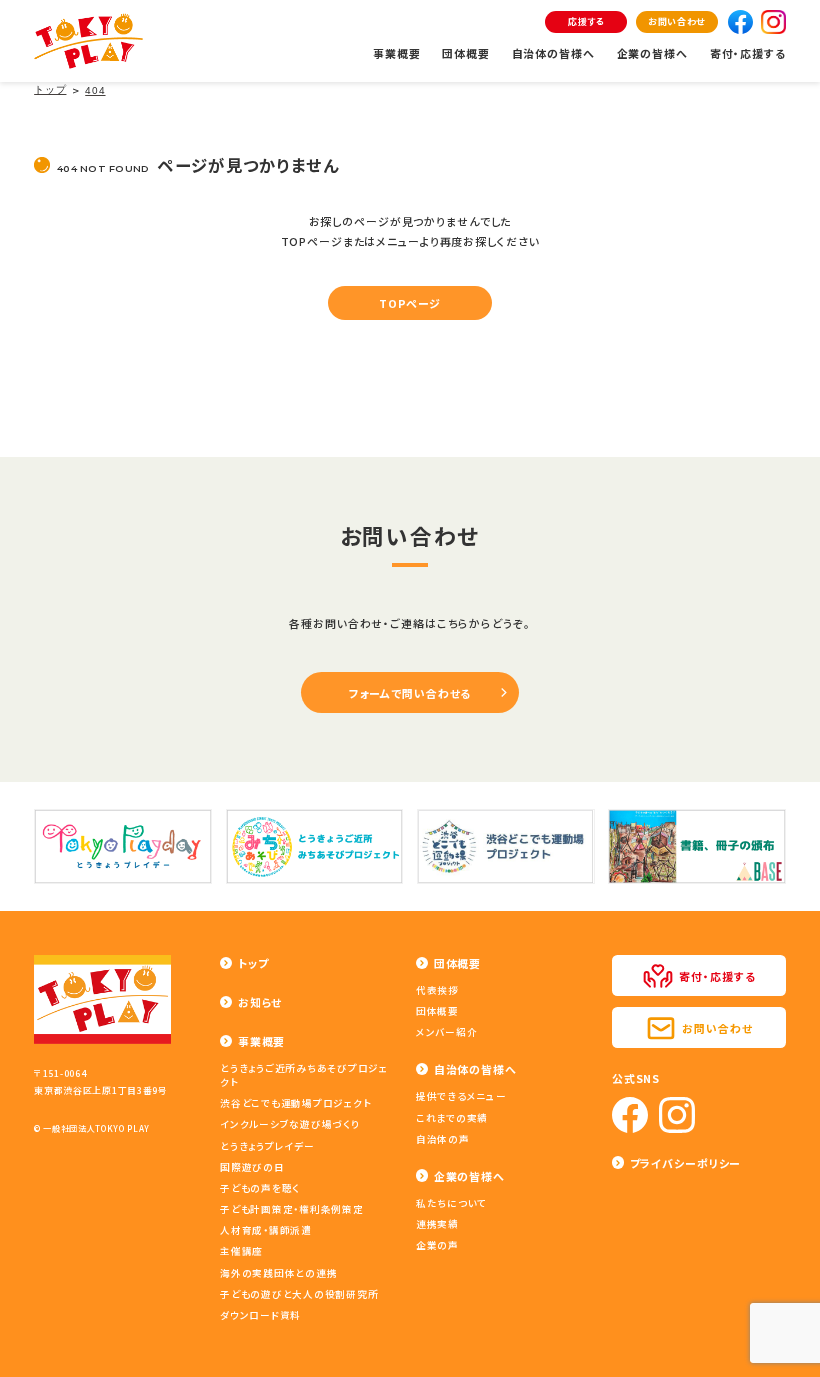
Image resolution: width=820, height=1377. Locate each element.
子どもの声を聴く (260, 1188)
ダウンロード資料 (260, 1315)
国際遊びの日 (252, 1167)
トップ (253, 963)
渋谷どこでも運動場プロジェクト (295, 1103)
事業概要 (397, 53)
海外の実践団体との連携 (278, 1273)
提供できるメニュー (461, 1096)
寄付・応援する (748, 53)
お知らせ (260, 1002)
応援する (586, 21)
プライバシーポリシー (686, 1163)
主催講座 (241, 1251)
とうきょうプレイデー (267, 1146)
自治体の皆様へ (553, 53)
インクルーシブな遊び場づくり (290, 1124)
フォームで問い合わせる (410, 693)
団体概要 (466, 53)
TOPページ (410, 303)
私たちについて (451, 1203)
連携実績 (437, 1224)
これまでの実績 (452, 1118)
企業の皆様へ (652, 53)
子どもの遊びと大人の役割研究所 (299, 1294)
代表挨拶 (437, 990)
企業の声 (437, 1245)
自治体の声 (443, 1139)
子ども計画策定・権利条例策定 (292, 1209)
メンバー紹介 (447, 1032)
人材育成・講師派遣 (266, 1230)
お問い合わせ (676, 21)
